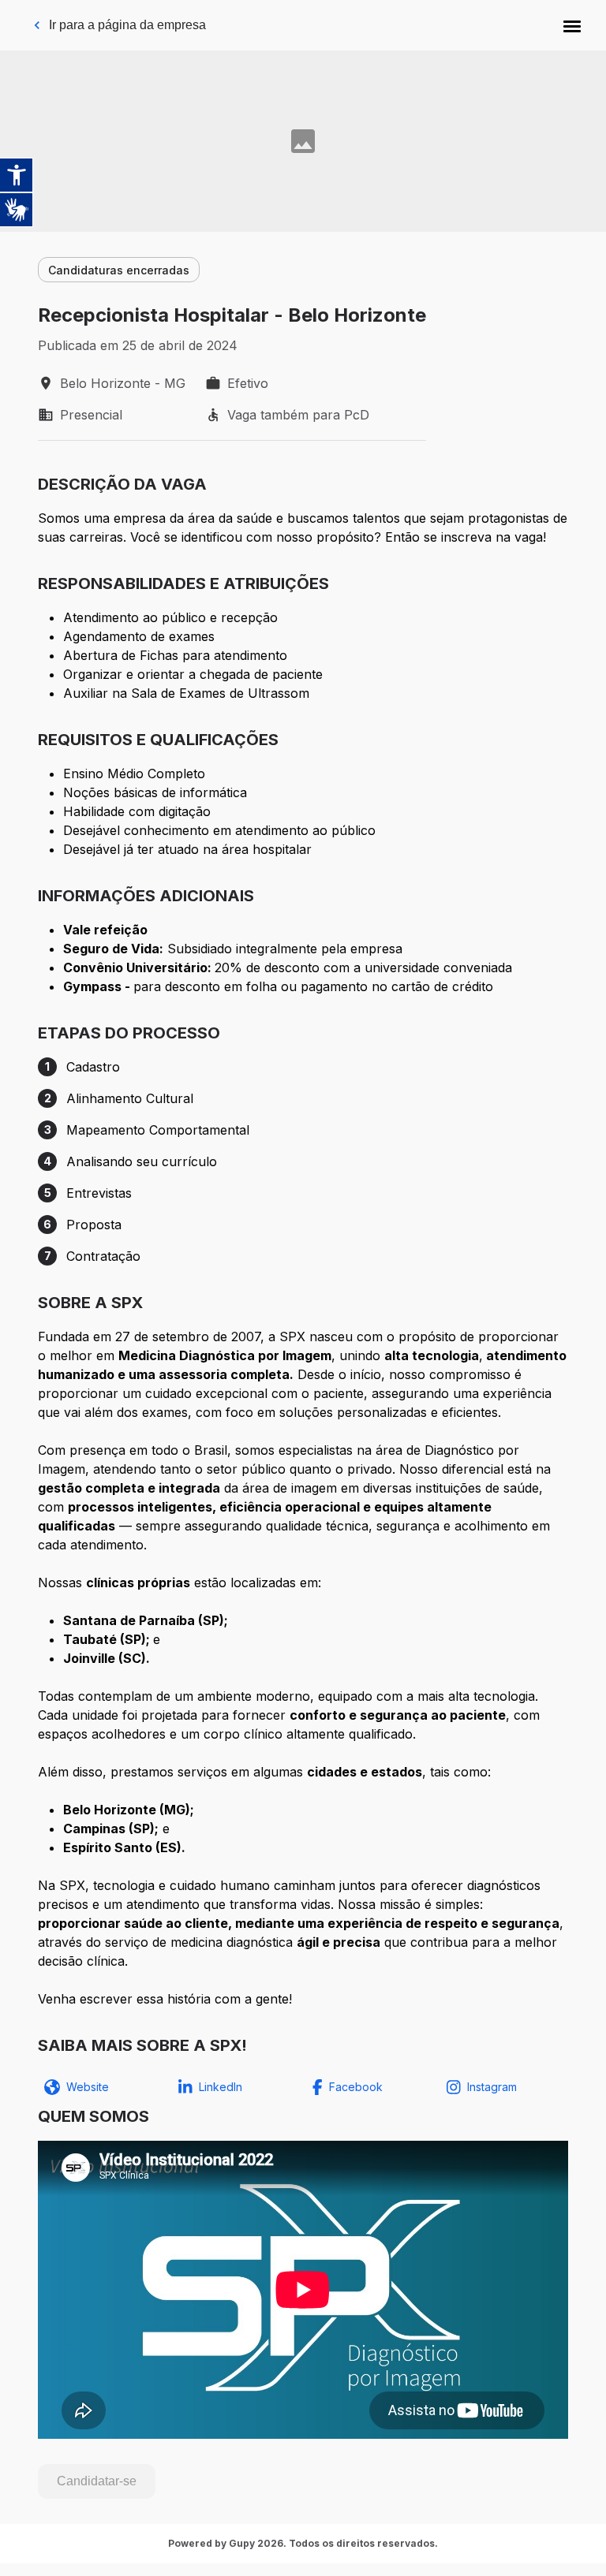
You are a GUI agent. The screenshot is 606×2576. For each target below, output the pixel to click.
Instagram (492, 2087)
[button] (572, 25)
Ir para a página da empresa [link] (127, 25)
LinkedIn (221, 2087)
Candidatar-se (97, 2481)
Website (88, 2087)
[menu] (572, 25)
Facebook (356, 2087)
